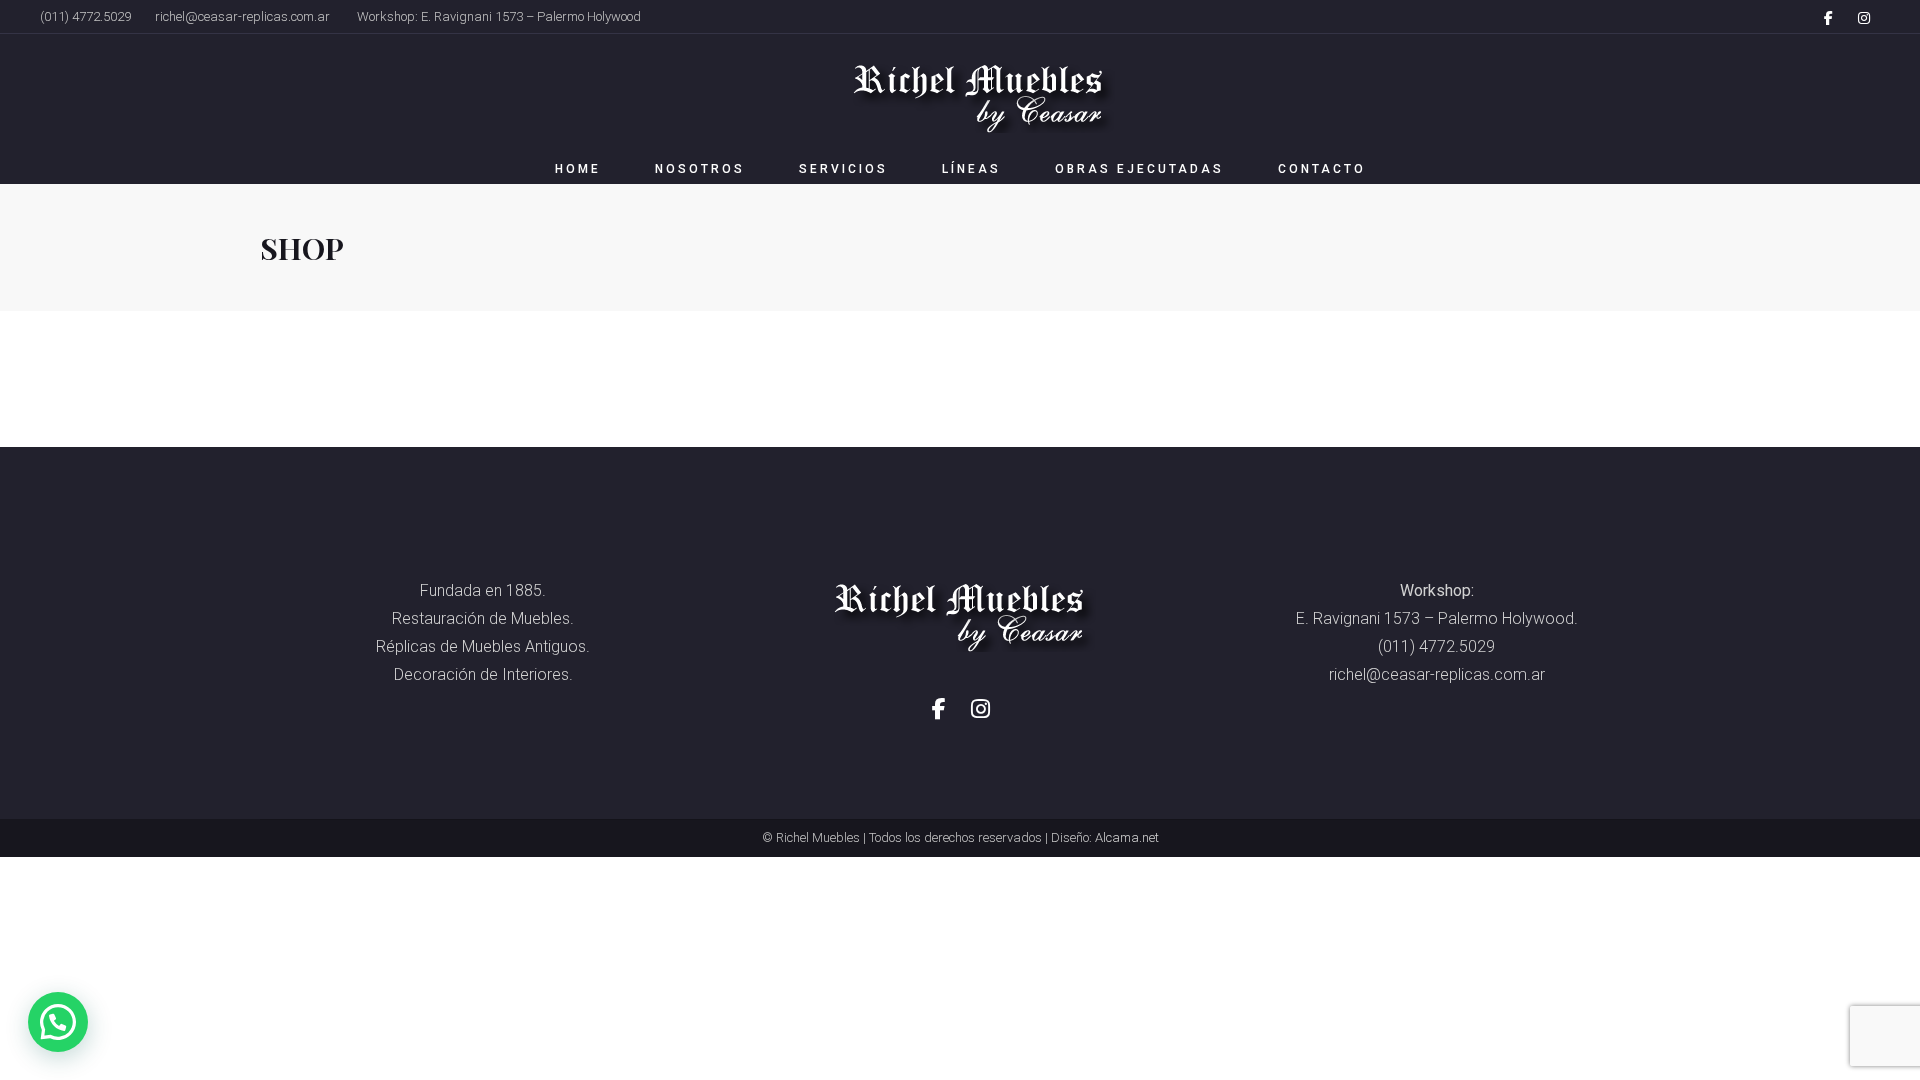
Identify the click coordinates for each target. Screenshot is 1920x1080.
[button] (58, 1022)
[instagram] (1864, 17)
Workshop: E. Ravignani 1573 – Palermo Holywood (499, 16)
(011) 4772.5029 (85, 16)
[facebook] (1828, 17)
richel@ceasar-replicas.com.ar (242, 16)
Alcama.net (1127, 837)
